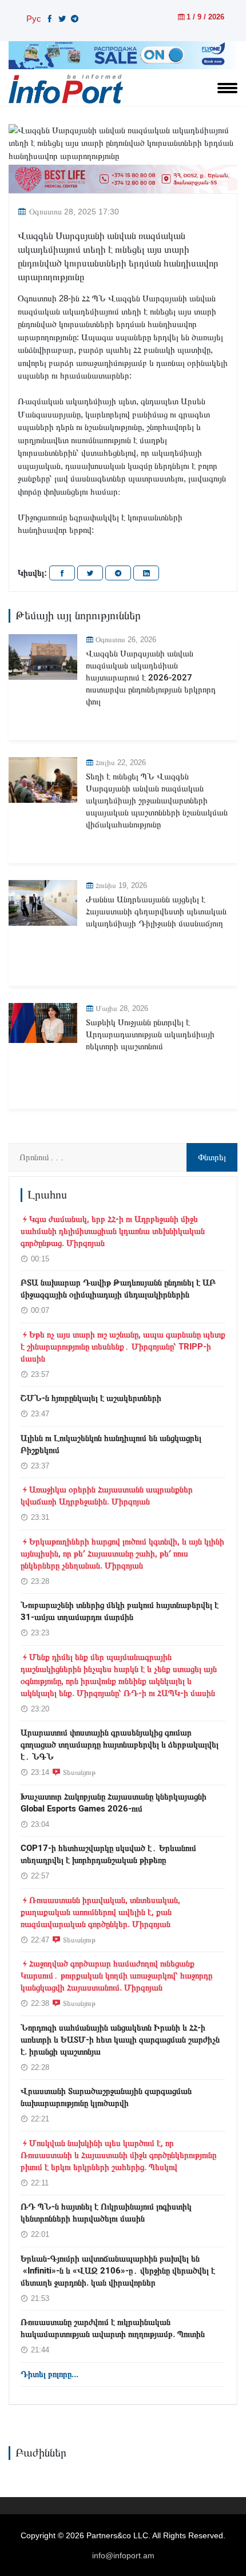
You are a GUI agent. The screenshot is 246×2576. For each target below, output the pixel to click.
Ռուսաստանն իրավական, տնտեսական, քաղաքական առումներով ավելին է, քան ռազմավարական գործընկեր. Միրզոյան (100, 1912)
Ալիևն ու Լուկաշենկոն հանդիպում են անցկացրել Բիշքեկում (111, 1444)
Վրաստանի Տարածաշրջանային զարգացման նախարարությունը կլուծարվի (106, 2097)
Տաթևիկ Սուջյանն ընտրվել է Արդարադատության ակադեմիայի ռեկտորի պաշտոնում (150, 1034)
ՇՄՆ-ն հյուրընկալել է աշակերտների (91, 1398)
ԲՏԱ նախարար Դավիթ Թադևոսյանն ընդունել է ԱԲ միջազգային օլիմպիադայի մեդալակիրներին (118, 1289)
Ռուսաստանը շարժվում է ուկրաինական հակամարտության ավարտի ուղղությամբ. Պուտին (113, 2328)
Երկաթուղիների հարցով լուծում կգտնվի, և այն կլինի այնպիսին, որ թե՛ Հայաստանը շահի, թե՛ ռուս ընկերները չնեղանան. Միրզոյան (122, 1554)
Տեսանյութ (79, 1772)
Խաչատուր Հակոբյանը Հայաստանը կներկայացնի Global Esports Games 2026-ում (114, 1803)
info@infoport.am (123, 2555)
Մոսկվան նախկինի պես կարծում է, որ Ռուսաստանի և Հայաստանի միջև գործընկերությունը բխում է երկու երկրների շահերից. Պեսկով (118, 2155)
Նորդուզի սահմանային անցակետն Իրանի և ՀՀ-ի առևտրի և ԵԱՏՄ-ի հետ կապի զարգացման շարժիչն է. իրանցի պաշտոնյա (120, 2040)
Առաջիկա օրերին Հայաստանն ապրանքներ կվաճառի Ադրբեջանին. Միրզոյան (107, 1496)
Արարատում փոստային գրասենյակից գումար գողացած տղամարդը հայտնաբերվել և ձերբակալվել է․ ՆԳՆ (120, 1745)
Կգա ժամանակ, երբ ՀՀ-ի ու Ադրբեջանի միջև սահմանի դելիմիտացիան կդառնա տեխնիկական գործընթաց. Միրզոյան (113, 1231)
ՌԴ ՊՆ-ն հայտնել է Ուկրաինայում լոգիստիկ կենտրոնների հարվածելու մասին (106, 2213)
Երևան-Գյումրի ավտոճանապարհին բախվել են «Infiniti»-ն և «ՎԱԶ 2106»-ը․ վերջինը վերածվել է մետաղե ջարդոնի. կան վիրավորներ (118, 2271)
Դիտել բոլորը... (49, 2374)
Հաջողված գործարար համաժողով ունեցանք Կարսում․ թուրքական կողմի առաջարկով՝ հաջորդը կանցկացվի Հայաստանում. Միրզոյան (116, 1976)
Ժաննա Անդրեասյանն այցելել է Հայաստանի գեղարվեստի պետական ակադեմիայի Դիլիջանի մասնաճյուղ (156, 911)
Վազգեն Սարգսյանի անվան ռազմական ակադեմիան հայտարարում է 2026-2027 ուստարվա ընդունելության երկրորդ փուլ (151, 678)
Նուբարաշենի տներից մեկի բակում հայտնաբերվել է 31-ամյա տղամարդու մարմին (120, 1611)
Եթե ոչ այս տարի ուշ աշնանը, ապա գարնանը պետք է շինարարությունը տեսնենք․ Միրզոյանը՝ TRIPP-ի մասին (123, 1347)
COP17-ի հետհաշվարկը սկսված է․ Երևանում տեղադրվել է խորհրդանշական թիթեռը (108, 1854)
